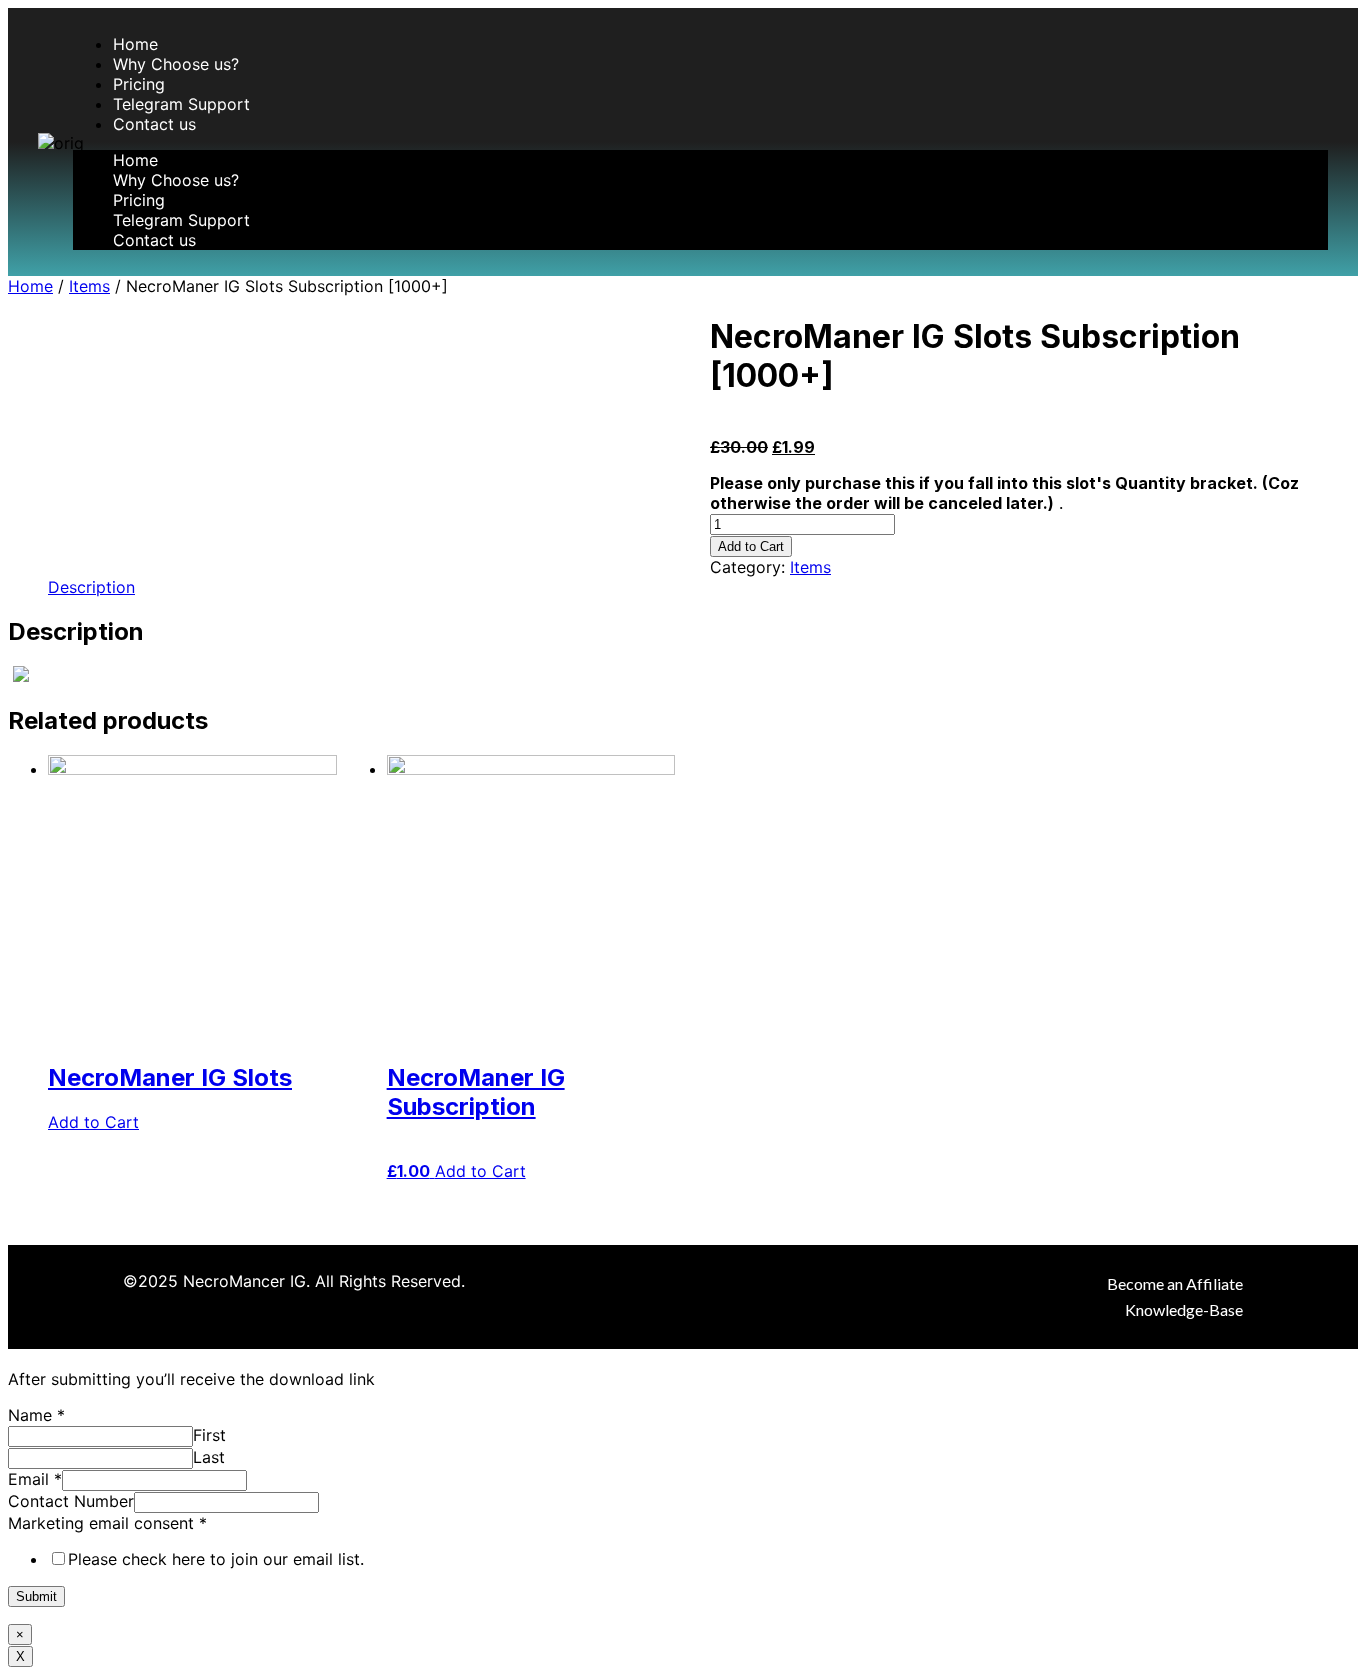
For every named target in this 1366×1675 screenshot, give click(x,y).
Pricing (139, 84)
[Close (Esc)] (1344, 22)
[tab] (91, 587)
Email (35, 1479)
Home (135, 44)
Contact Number (71, 1501)
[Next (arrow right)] (1331, 838)
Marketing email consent (107, 1523)
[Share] (1300, 22)
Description (91, 587)
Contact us (154, 124)
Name (36, 1415)
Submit (36, 1596)
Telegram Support (181, 104)
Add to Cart (751, 546)
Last (209, 1457)
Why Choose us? (176, 64)
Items (89, 286)
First (209, 1435)
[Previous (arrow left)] (35, 838)
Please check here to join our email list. (216, 1559)
